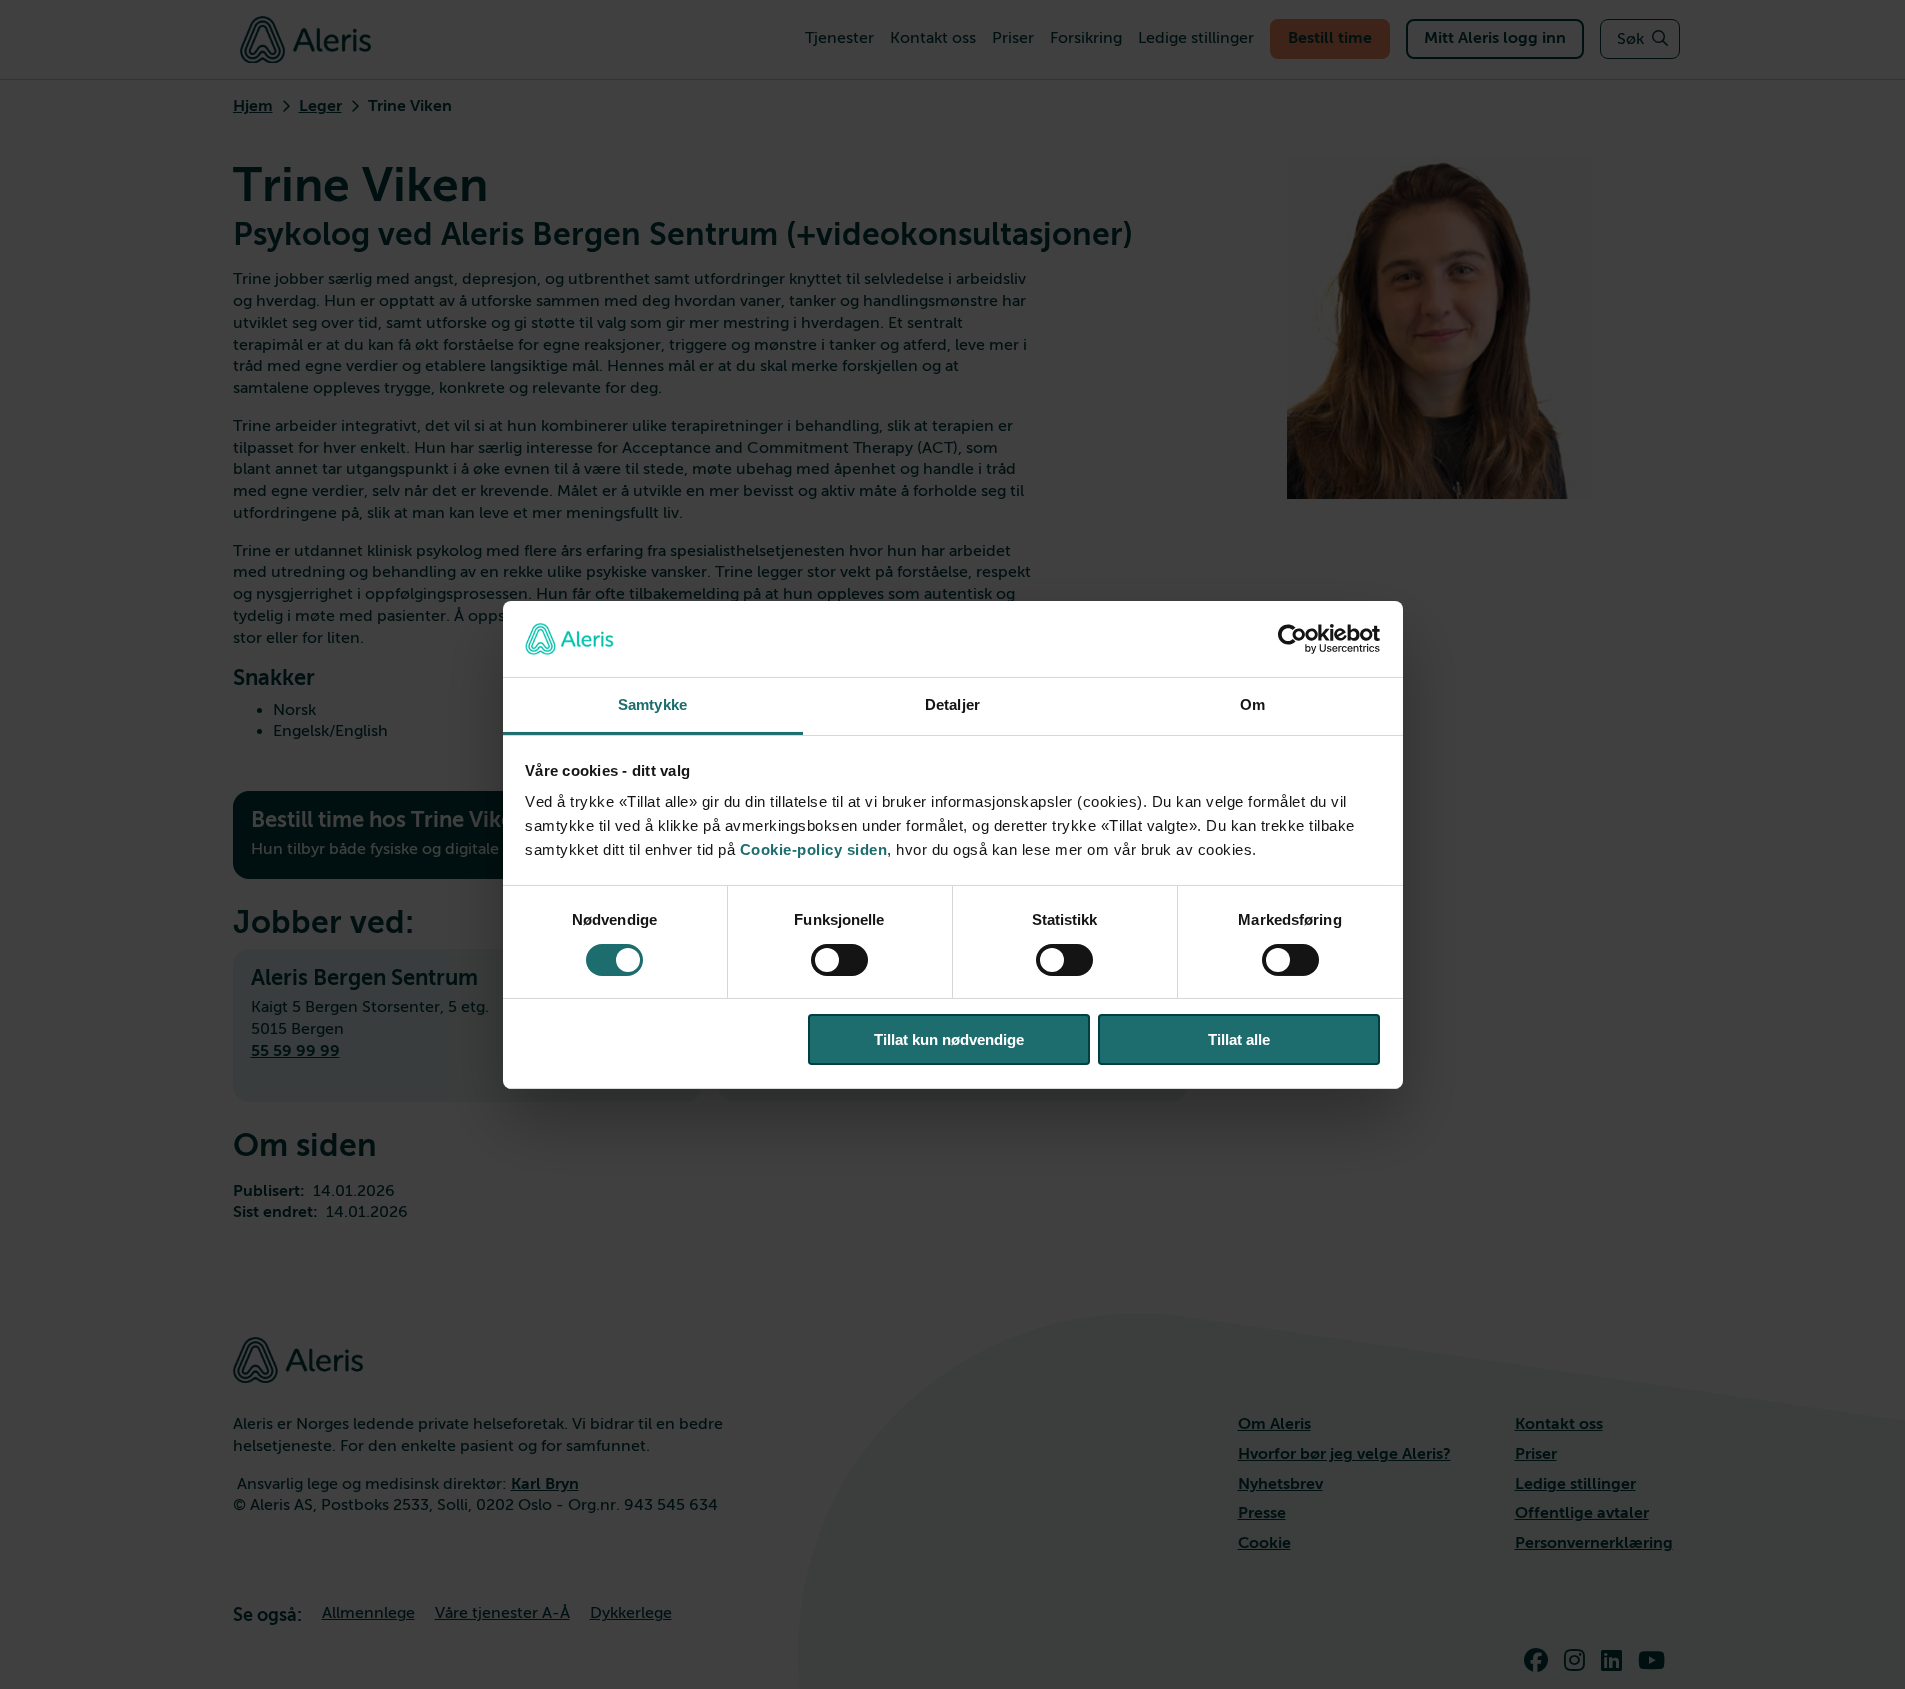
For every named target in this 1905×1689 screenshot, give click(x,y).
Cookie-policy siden (814, 849)
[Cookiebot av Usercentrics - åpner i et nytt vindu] (1292, 639)
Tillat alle (1239, 1039)
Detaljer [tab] (952, 704)
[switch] (839, 960)
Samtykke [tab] (652, 704)
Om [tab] (1252, 704)
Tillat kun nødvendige (949, 1039)
